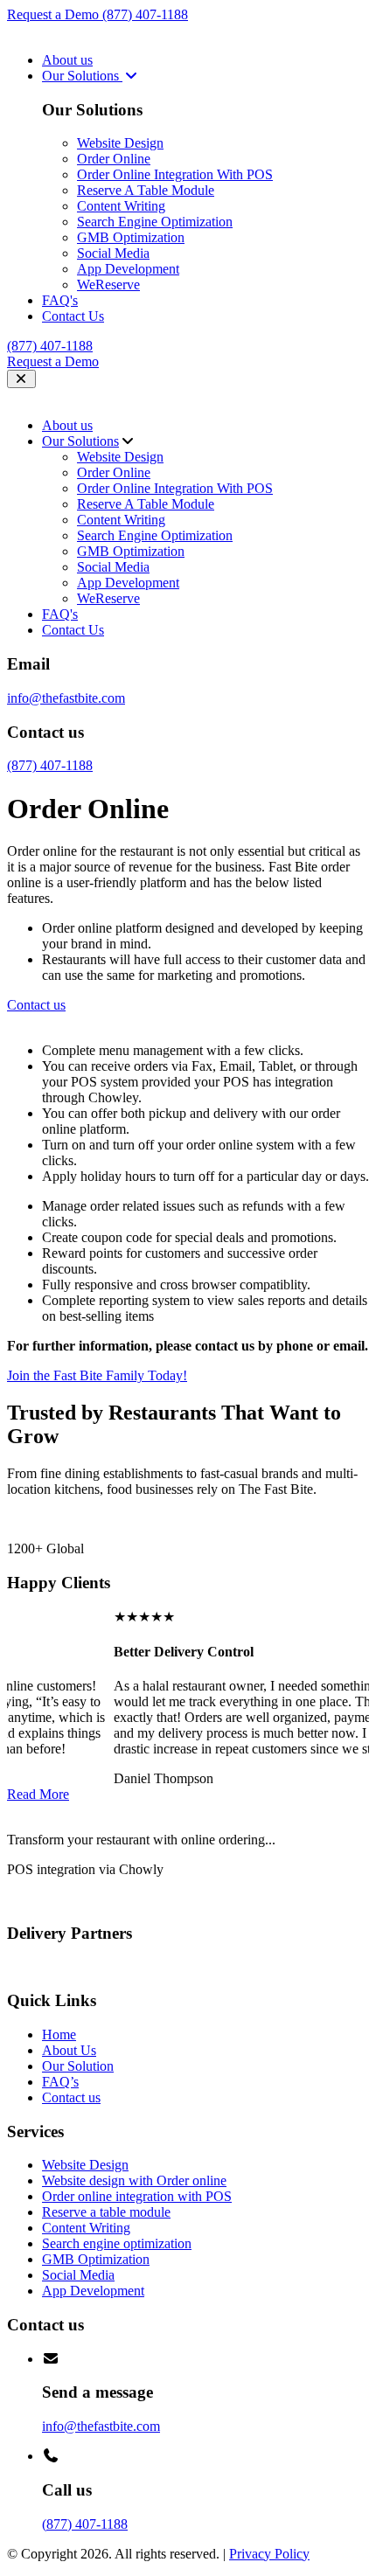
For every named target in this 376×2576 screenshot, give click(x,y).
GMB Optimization (131, 237)
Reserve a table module (106, 2212)
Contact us (71, 2097)
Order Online (114, 159)
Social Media (113, 253)
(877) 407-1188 (145, 14)
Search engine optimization (117, 2243)
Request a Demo (55, 14)
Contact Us (73, 316)
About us (67, 60)
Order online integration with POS (137, 2196)
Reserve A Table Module (146, 190)
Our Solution (78, 2066)
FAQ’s (60, 2082)
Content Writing (121, 206)
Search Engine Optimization (155, 222)
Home (59, 2034)
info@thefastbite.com (66, 698)
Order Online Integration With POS (175, 174)
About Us (69, 2050)
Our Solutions (82, 76)
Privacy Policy (269, 2554)
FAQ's (60, 300)
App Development (128, 269)
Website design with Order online (134, 2180)
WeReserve (108, 285)
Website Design (120, 143)
